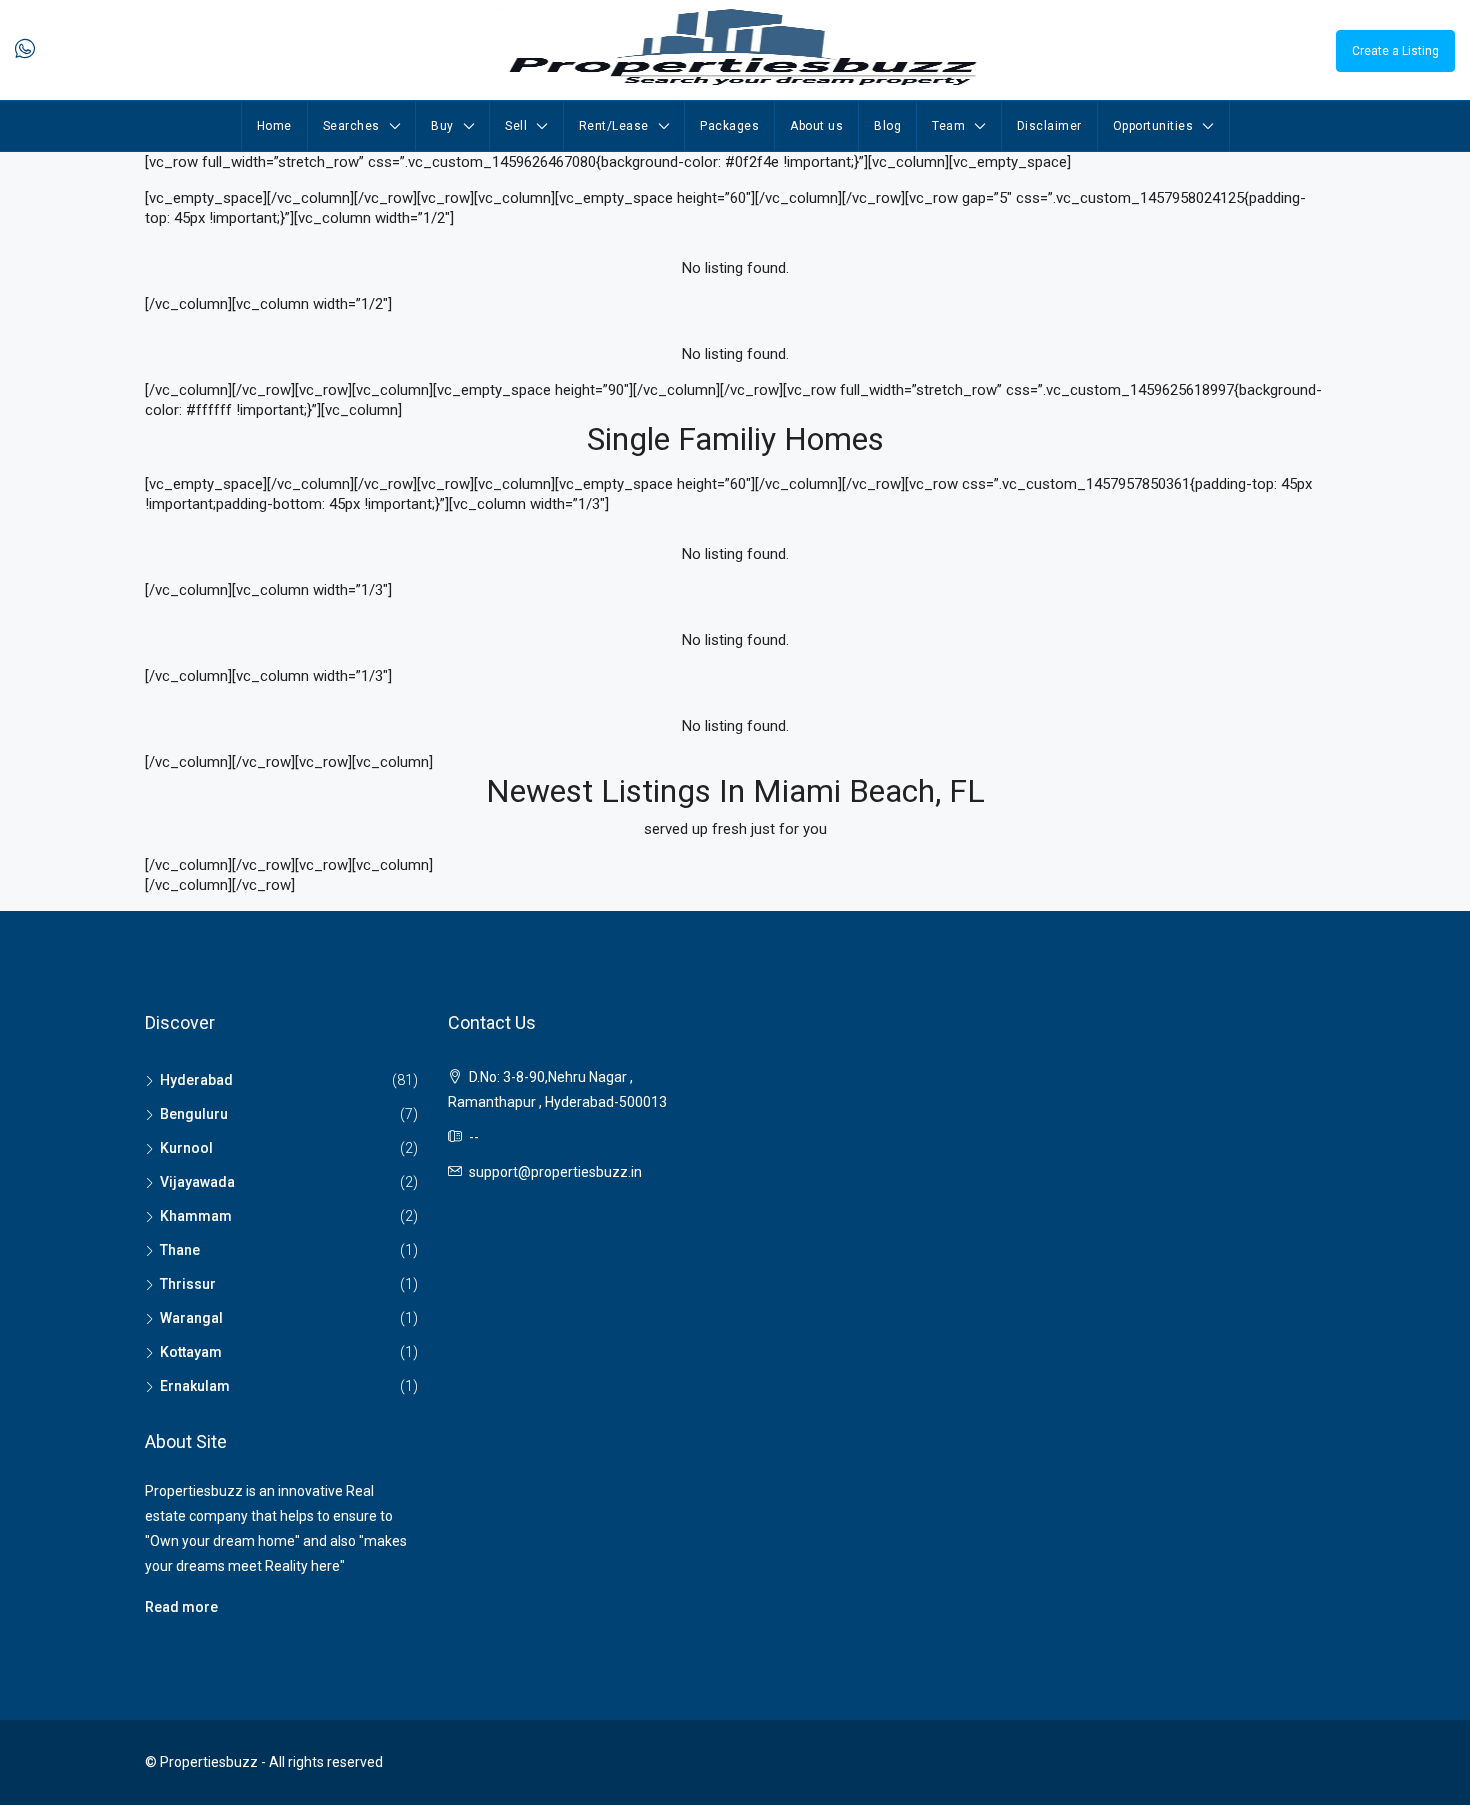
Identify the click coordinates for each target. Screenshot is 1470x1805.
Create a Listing (1395, 51)
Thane (180, 1250)
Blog (887, 126)
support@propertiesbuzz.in (555, 1172)
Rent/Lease (614, 126)
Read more (181, 1607)
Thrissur (188, 1284)
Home (274, 126)
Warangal (191, 1318)
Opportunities (1153, 126)
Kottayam (191, 1352)
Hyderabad (196, 1080)
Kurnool (186, 1148)
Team (948, 126)
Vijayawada (197, 1182)
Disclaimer (1049, 126)
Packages (729, 126)
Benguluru (194, 1114)
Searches (351, 126)
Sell (516, 126)
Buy (442, 126)
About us (816, 126)
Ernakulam (195, 1386)
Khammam (196, 1216)
